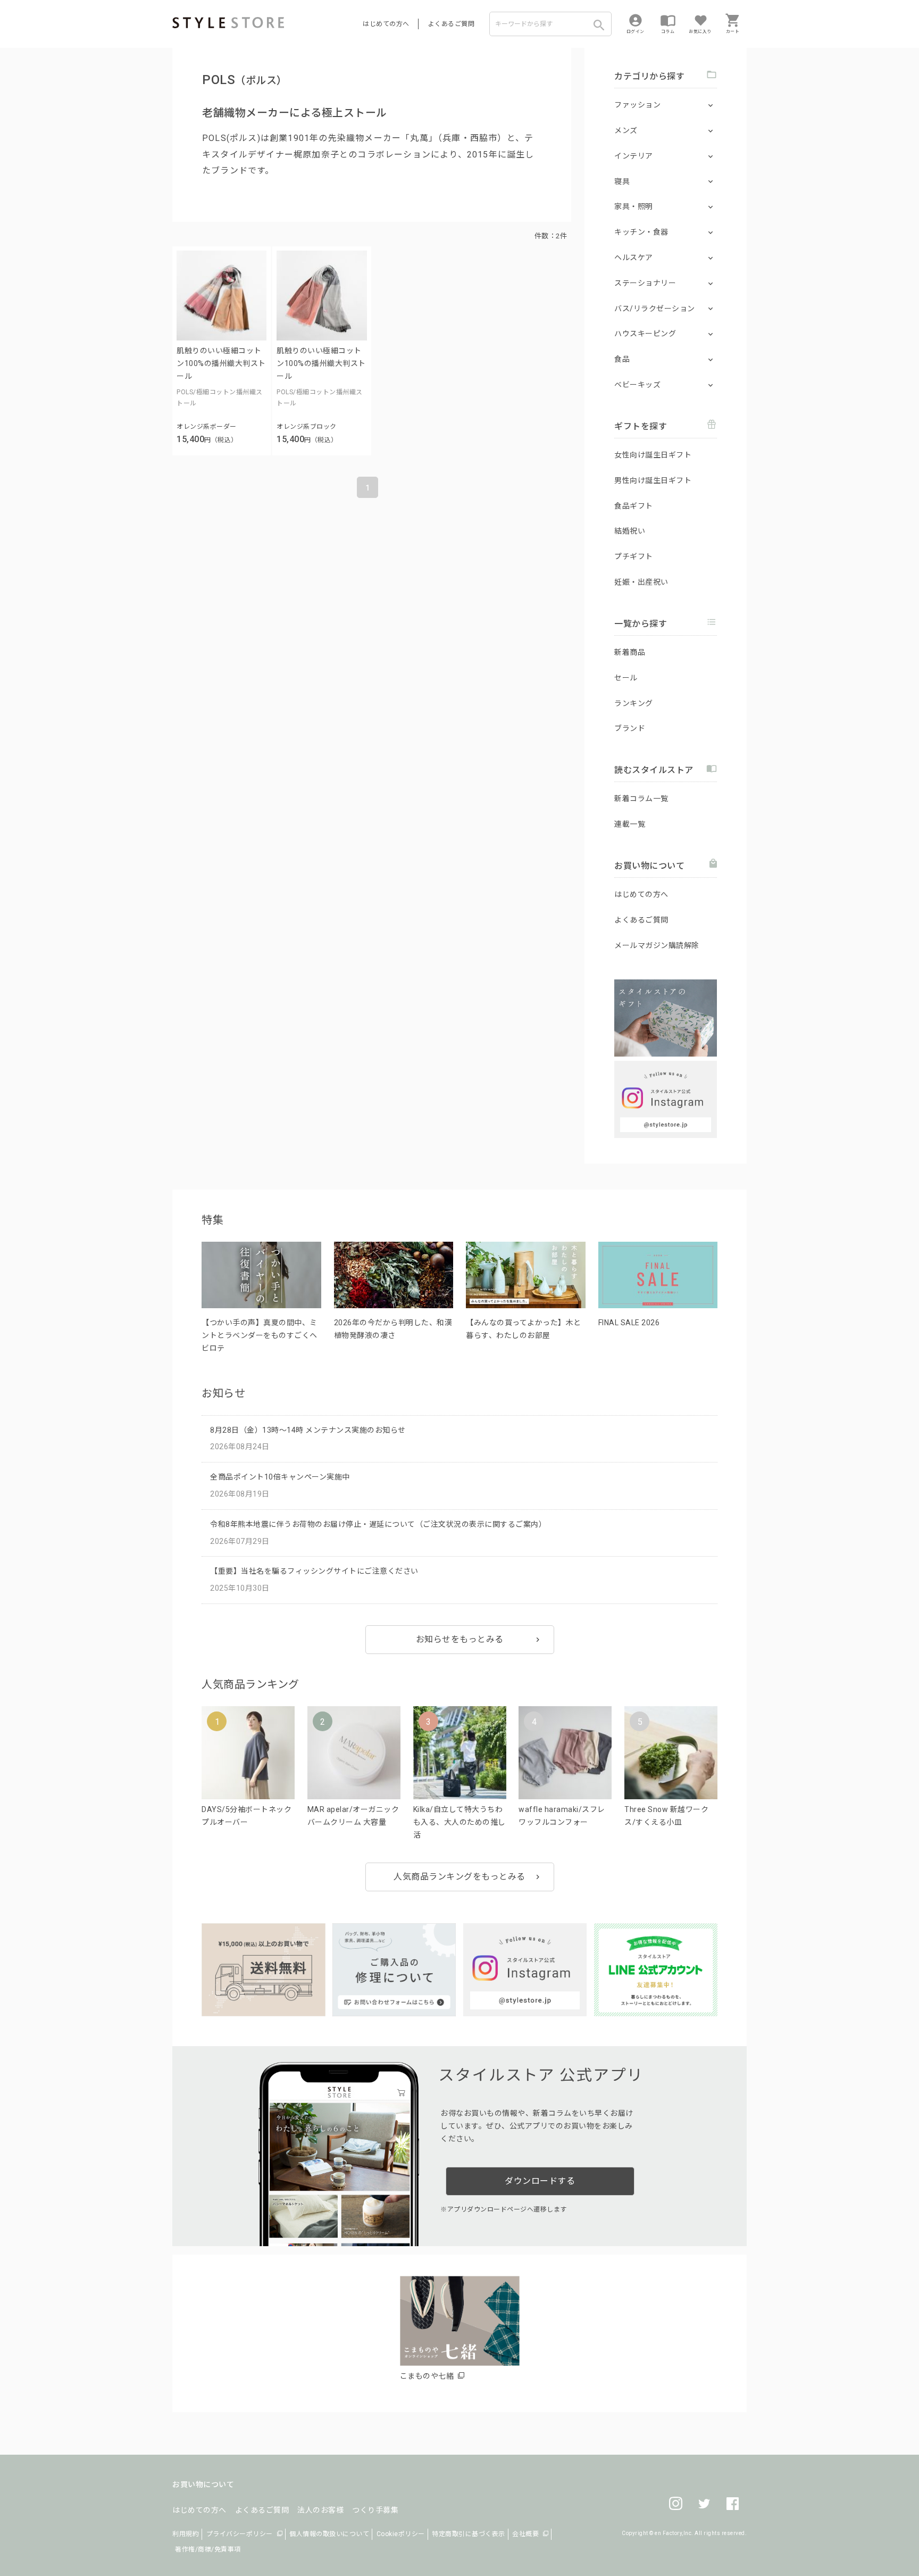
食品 (622, 359)
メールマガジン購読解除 (657, 945)
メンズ (626, 130)
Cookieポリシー (401, 2534)
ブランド (630, 728)
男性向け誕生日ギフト (653, 480)
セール (626, 678)
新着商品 (630, 652)
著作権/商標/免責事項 (208, 2549)
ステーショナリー (645, 283)
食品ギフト (634, 506)
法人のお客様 (320, 2510)
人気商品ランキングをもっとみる (459, 1877)
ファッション (637, 105)
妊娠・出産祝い (641, 582)
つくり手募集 (375, 2510)
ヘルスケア (634, 257)
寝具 (622, 181)
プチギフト (634, 556)
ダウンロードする (540, 2181)
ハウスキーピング (645, 334)
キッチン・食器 (641, 232)
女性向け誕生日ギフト (653, 455)
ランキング (634, 703)
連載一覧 (630, 824)
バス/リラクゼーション (655, 309)
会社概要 (525, 2534)
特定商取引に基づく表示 (469, 2534)
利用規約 (186, 2534)
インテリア (634, 156)
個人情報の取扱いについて (329, 2534)
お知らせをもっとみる (460, 1639)
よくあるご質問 (452, 24)
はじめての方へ (386, 24)
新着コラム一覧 (641, 799)
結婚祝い (630, 531)
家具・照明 (634, 206)
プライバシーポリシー (240, 2534)
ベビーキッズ (637, 385)
